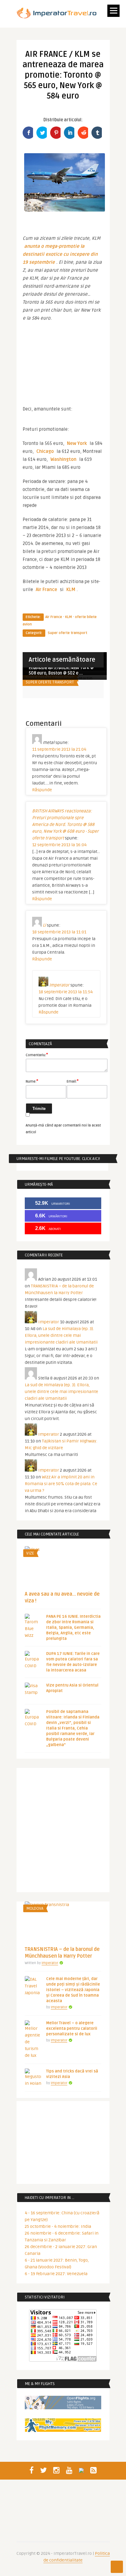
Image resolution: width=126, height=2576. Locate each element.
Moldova (35, 1909)
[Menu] (113, 11)
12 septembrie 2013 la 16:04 (59, 845)
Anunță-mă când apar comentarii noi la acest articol (63, 1129)
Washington (63, 459)
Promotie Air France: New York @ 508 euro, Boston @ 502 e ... (61, 670)
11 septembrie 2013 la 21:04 (59, 749)
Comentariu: (37, 1055)
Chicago (45, 451)
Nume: (32, 1081)
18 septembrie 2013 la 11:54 (66, 992)
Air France (46, 590)
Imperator (59, 985)
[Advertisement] (63, 364)
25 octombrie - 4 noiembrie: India (58, 2226)
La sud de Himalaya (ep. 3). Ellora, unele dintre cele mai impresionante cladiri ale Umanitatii (61, 1335)
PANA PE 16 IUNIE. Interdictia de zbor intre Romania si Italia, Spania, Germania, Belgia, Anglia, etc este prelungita (73, 1628)
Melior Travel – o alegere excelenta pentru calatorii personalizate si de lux (72, 2029)
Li (44, 925)
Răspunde (42, 790)
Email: (73, 1081)
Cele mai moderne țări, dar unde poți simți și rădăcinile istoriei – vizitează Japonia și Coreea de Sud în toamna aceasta (73, 1990)
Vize (30, 1553)
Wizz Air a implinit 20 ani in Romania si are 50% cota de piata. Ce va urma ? (61, 1484)
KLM (71, 590)
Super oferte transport (67, 633)
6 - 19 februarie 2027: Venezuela (56, 2274)
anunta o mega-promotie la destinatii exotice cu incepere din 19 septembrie (61, 254)
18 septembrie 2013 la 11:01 (59, 932)
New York (77, 443)
